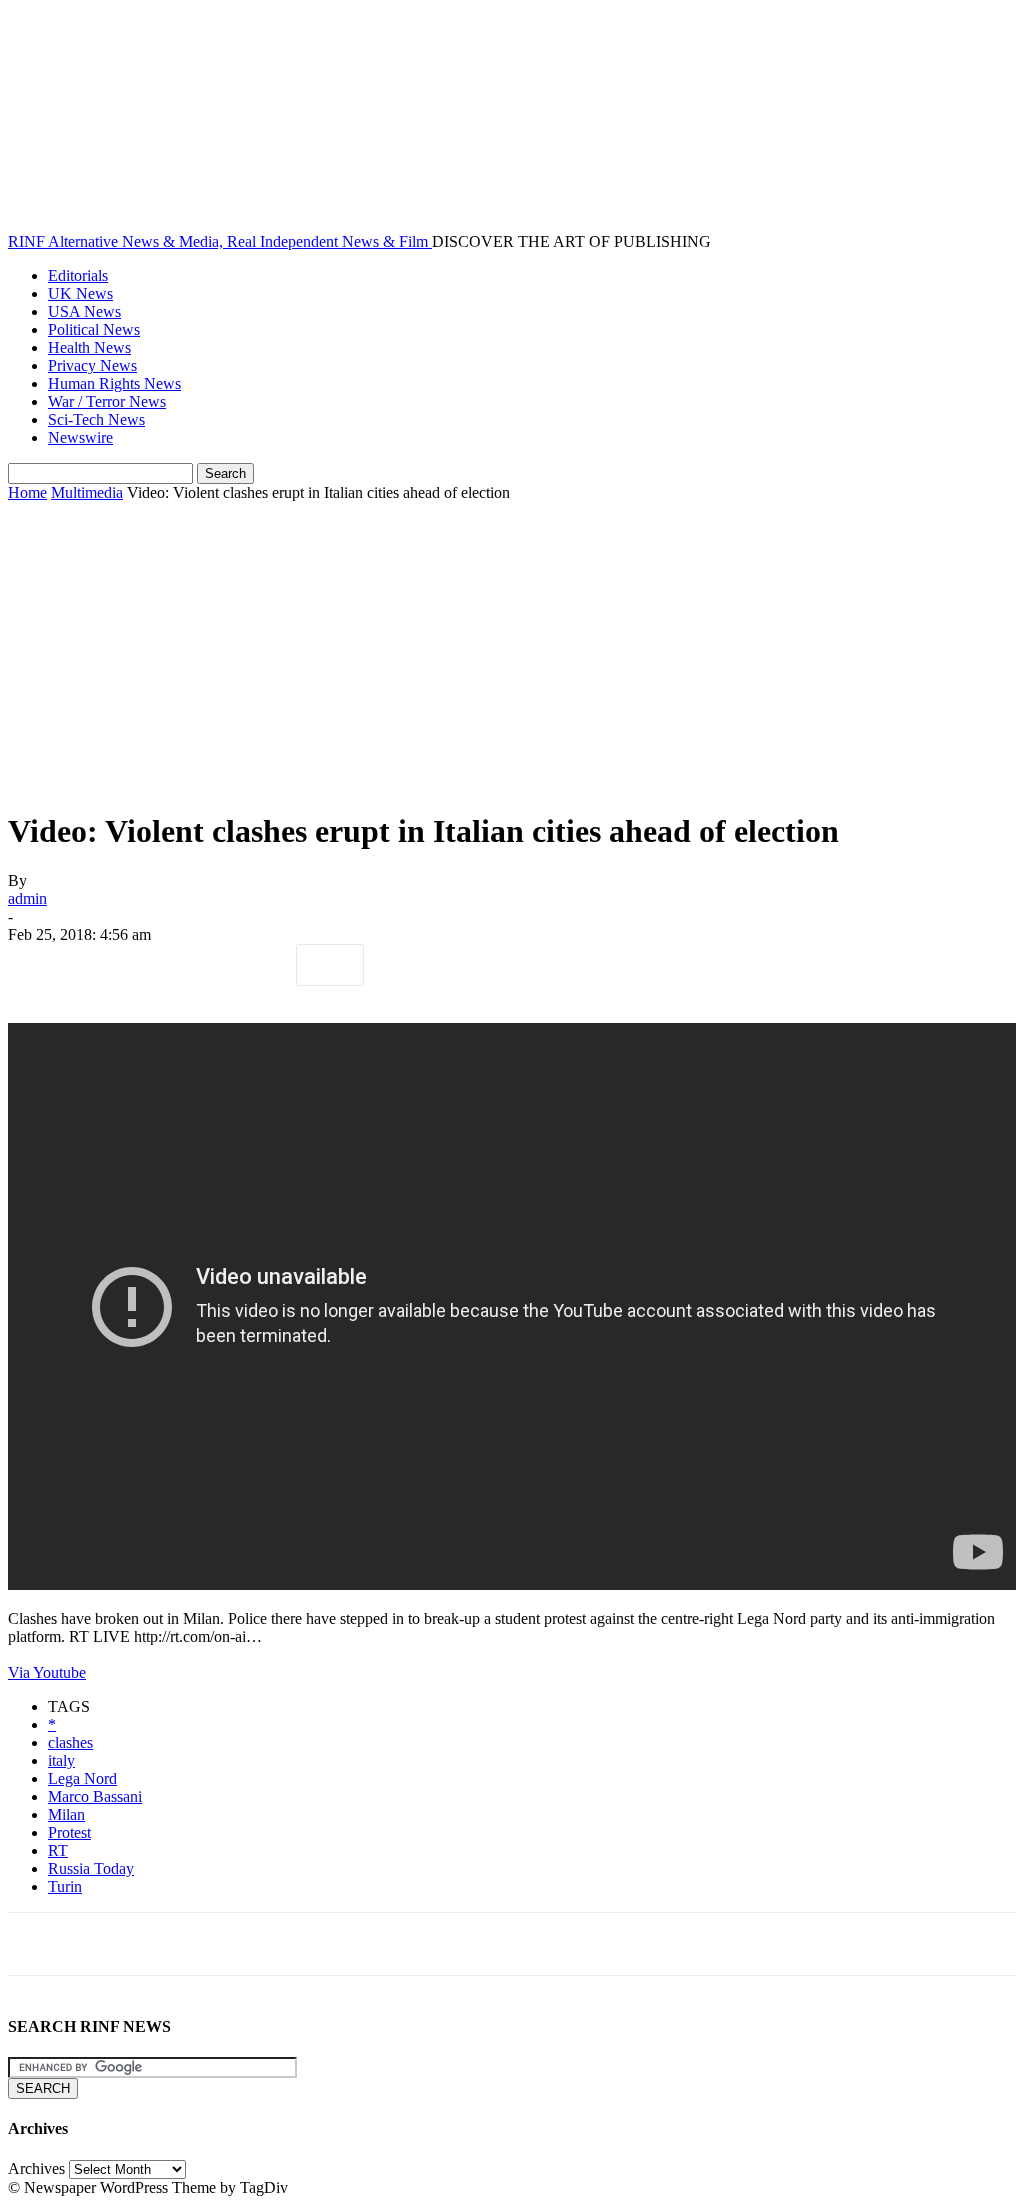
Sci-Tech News (96, 419)
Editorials (78, 275)
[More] (330, 965)
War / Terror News (107, 401)
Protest (69, 1832)
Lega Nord (82, 1778)
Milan (66, 1814)
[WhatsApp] (257, 965)
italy (61, 1760)
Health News (89, 347)
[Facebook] (41, 965)
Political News (94, 329)
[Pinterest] (185, 965)
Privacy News (92, 365)
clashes (70, 1742)
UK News (80, 293)
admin (27, 898)
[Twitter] (113, 965)
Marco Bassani (95, 1796)
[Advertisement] (512, 652)
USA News (84, 311)
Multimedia (87, 492)
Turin (65, 1886)
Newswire (80, 437)
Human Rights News (114, 383)
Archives (36, 2168)
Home (27, 492)
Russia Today (91, 1868)
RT (58, 1850)
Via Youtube (47, 1672)
